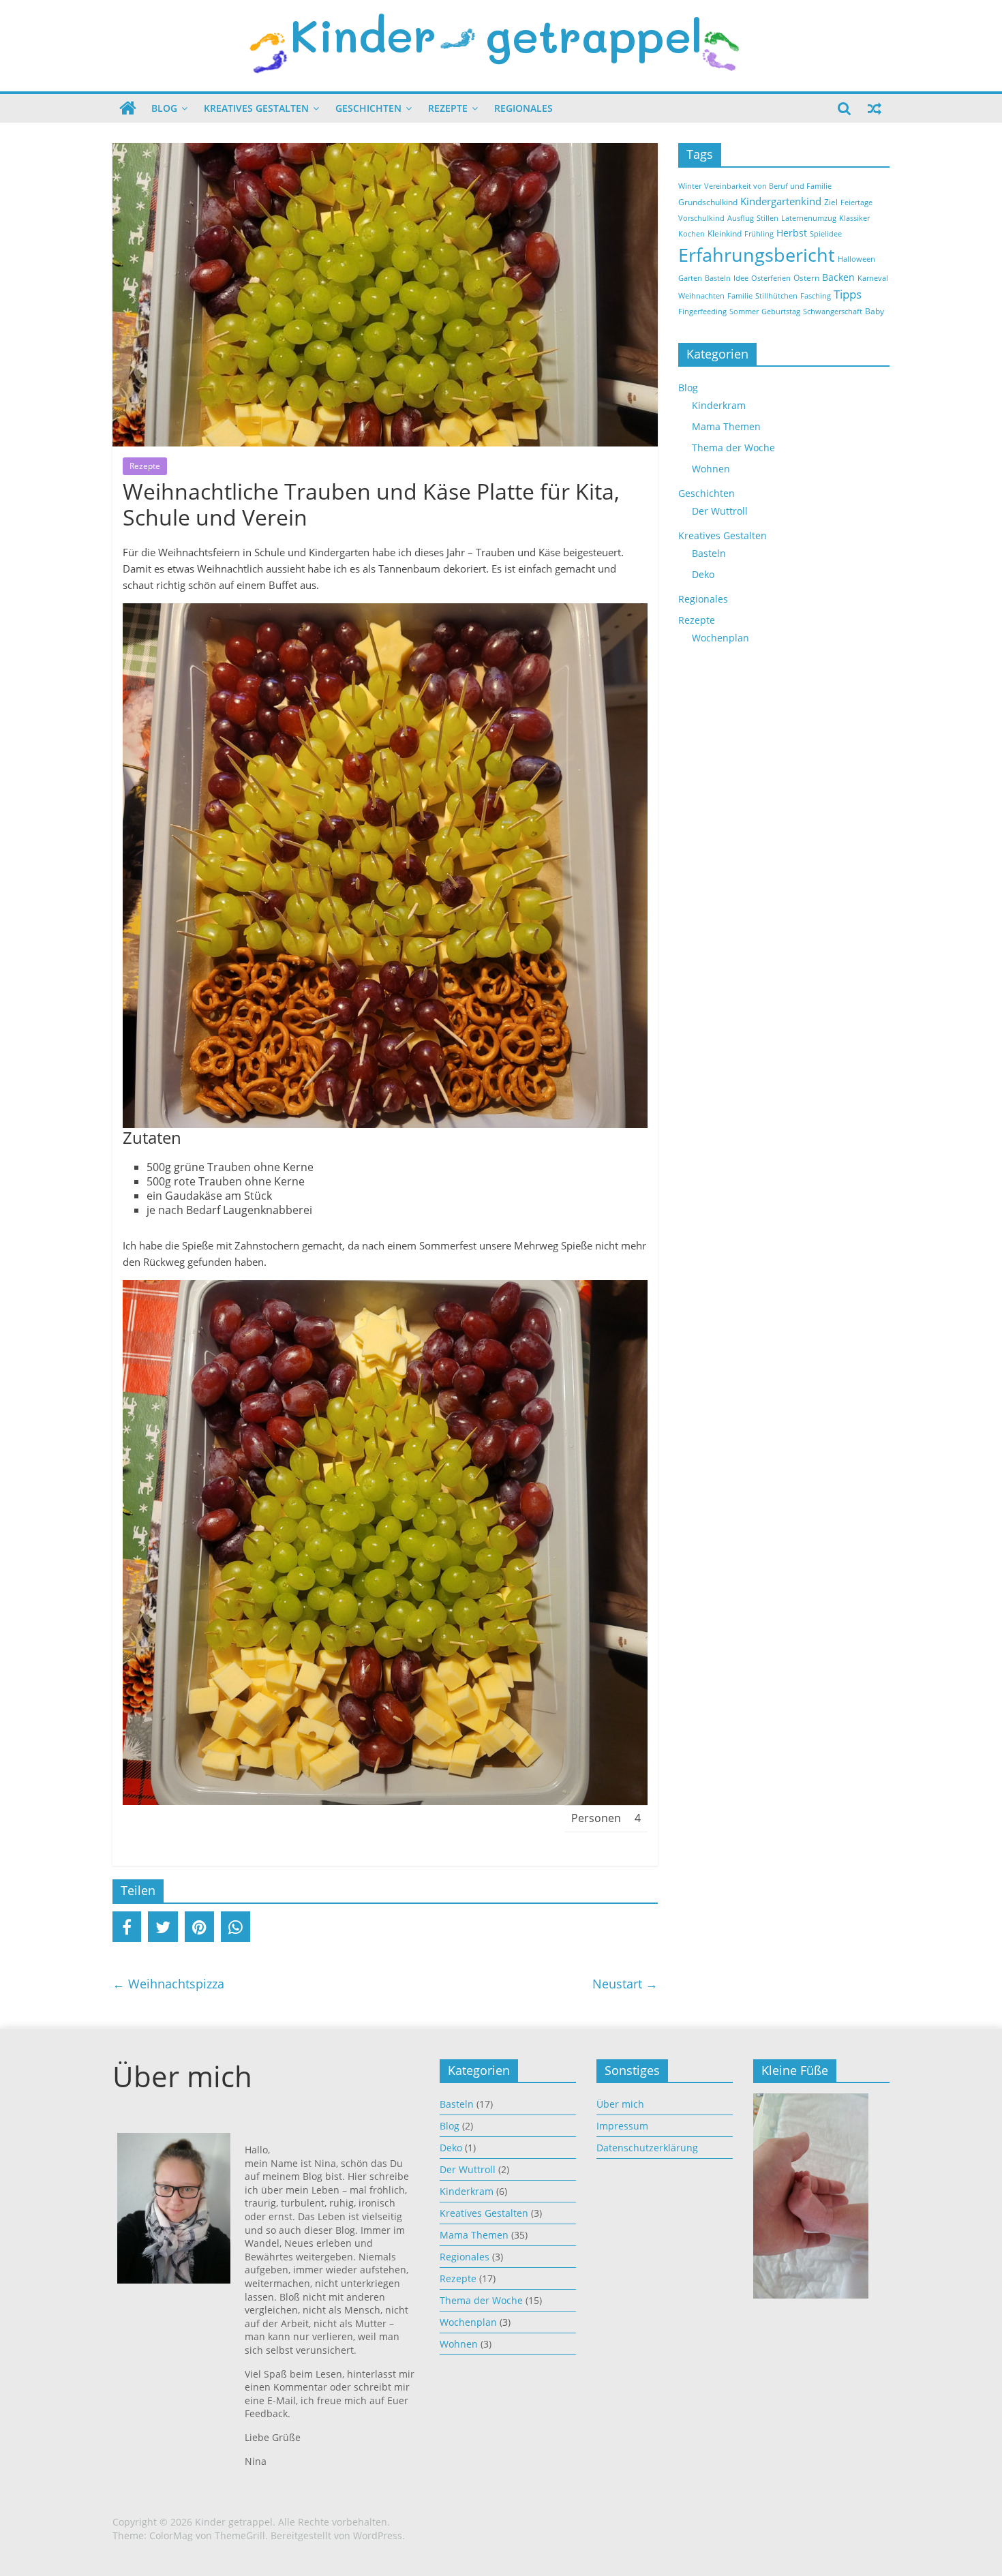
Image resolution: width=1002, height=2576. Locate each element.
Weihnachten (701, 296)
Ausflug (741, 218)
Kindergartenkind (781, 201)
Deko (703, 574)
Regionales (523, 108)
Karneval (873, 278)
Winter (690, 186)
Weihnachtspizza (168, 1984)
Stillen (768, 218)
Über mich (620, 2104)
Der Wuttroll (720, 511)
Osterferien (771, 278)
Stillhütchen (776, 296)
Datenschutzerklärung (647, 2148)
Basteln (718, 278)
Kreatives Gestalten (256, 108)
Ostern (806, 278)
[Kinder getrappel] (128, 108)
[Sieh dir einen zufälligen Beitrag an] (875, 108)
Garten (690, 278)
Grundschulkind (708, 202)
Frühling (759, 234)
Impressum (622, 2126)
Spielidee (826, 234)
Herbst (792, 233)
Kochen (692, 234)
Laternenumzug (809, 218)
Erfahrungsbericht (757, 255)
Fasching (816, 296)
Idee (741, 278)
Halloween (856, 259)
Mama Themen (726, 426)
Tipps (848, 294)
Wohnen (711, 469)
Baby (875, 311)
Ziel (831, 202)
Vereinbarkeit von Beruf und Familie (768, 186)
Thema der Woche (733, 448)
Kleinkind (725, 233)
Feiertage (856, 202)
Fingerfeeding (702, 312)
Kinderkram (719, 405)
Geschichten (368, 108)
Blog (164, 108)
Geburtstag (781, 312)
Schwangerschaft (833, 312)
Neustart (625, 1984)
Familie (740, 296)
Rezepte (448, 108)
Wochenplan (720, 638)
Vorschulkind (701, 218)
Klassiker (854, 218)
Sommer (744, 312)
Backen (838, 277)
